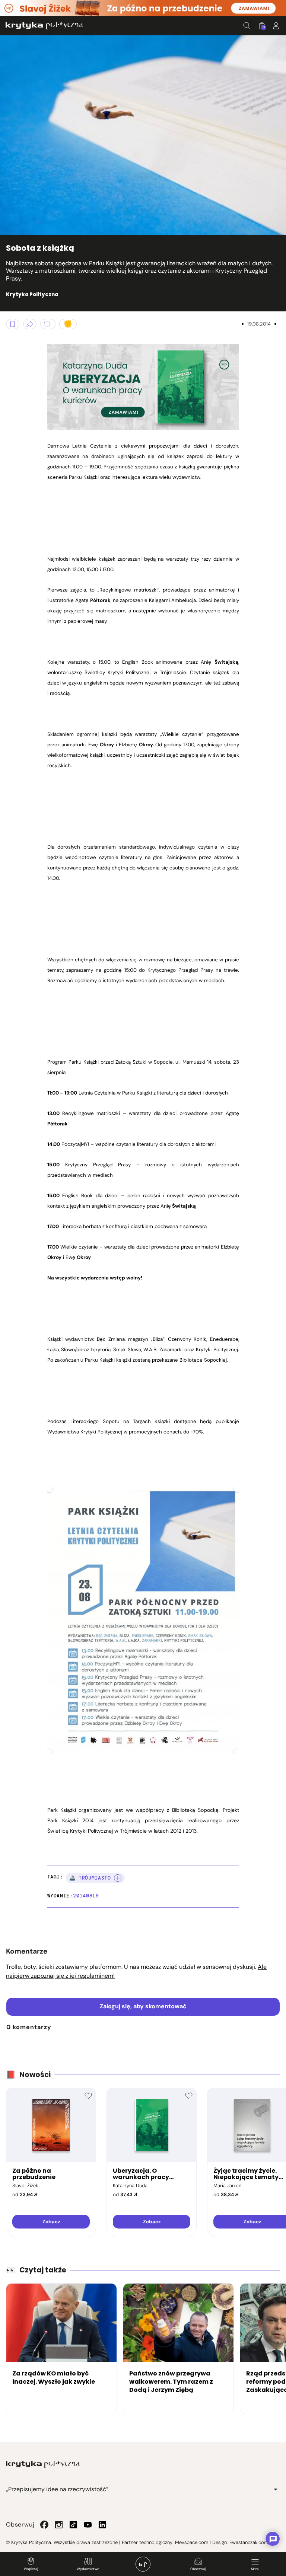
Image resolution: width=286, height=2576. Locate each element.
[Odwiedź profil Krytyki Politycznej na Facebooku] (44, 2525)
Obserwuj (198, 2569)
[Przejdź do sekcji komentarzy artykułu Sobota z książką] (48, 324)
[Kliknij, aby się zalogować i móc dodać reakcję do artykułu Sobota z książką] (68, 324)
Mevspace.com (192, 2542)
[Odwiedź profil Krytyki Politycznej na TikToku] (73, 2525)
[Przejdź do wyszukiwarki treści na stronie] (247, 26)
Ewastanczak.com (249, 2542)
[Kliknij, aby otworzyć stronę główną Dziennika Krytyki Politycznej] (143, 2564)
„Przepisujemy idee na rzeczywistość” (57, 2489)
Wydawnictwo (88, 2569)
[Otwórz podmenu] (276, 2489)
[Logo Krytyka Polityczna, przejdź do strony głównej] (44, 25)
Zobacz (51, 2222)
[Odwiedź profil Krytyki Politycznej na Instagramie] (59, 2525)
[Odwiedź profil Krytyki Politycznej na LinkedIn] (102, 2525)
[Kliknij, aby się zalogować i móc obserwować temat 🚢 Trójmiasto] (118, 1878)
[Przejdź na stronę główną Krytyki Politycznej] (43, 2464)
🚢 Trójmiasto (90, 1878)
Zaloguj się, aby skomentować (143, 2006)
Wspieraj (31, 2569)
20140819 (86, 1896)
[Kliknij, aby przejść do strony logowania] (276, 26)
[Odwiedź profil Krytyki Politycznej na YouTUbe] (88, 2525)
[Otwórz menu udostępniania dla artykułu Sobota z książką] (30, 324)
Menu (255, 2569)
